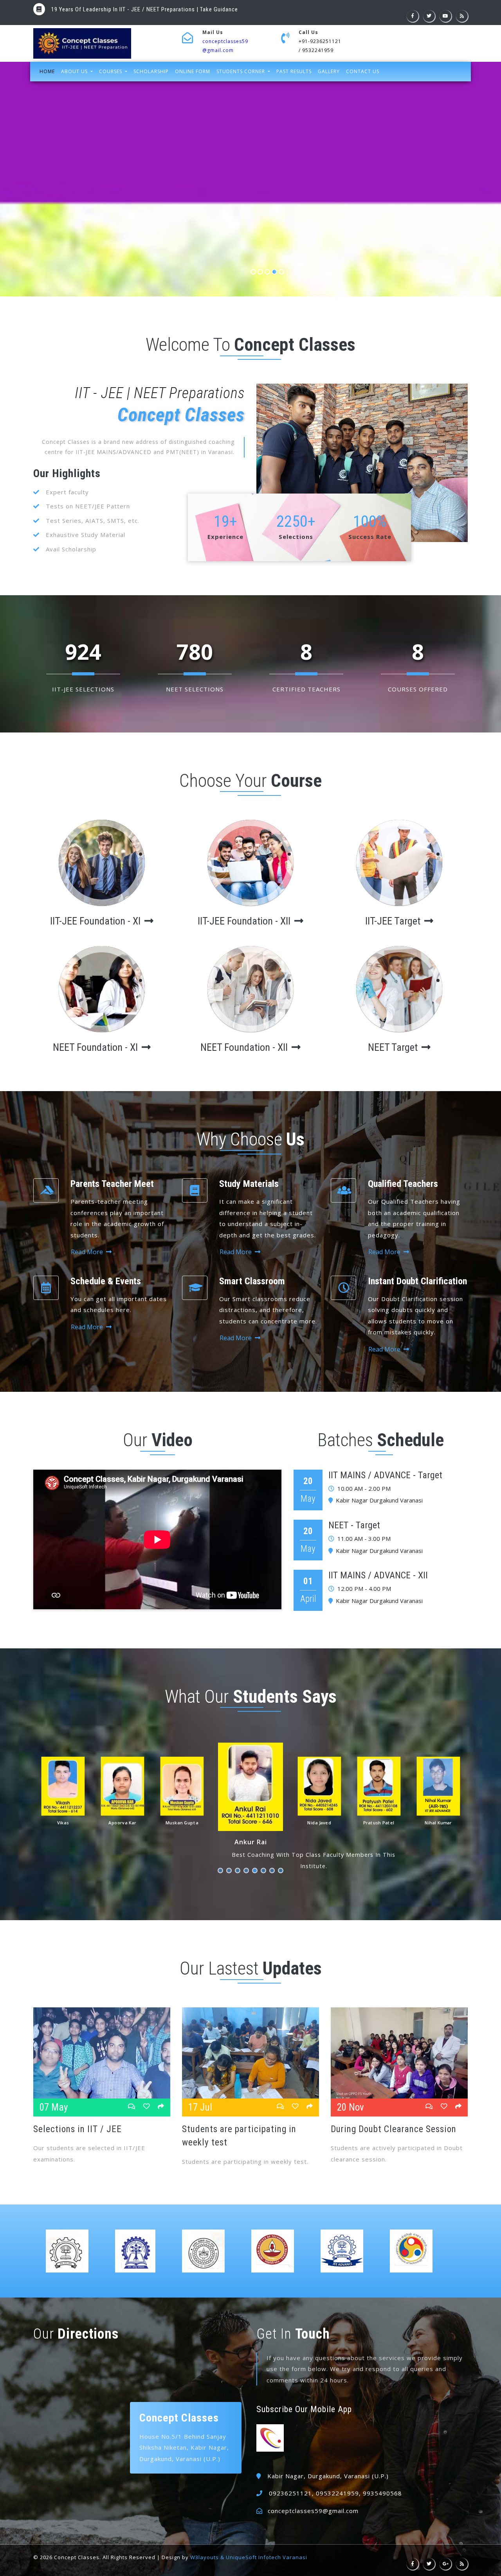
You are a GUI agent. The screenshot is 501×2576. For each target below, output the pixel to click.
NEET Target (394, 1047)
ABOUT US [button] (75, 71)
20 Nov (351, 2107)
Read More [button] (88, 1252)
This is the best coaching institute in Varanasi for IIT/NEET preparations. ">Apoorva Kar (240, 1871)
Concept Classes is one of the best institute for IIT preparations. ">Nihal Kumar (283, 1871)
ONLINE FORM (193, 71)
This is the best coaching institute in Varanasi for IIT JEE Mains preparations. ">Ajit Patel (223, 1871)
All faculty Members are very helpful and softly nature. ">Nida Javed (266, 1871)
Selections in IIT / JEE (77, 2129)
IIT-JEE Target (394, 921)
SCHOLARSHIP (151, 71)
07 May (54, 2107)
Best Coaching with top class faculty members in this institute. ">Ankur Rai (257, 1871)
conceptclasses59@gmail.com (313, 2511)
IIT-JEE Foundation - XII (245, 921)
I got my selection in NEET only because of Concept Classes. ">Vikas (231, 1871)
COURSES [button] (111, 71)
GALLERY (329, 71)
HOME (49, 71)
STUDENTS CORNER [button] (241, 71)
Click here (254, 9)
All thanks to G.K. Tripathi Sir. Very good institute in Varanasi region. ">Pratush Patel (274, 1871)
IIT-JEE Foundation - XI (96, 921)
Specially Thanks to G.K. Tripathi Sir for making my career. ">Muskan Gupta (249, 1871)
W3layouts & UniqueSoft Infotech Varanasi (249, 2557)
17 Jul (200, 2107)
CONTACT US (363, 71)
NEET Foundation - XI (96, 1047)
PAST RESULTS (294, 71)
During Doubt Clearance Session (394, 2129)
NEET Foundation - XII (245, 1047)
